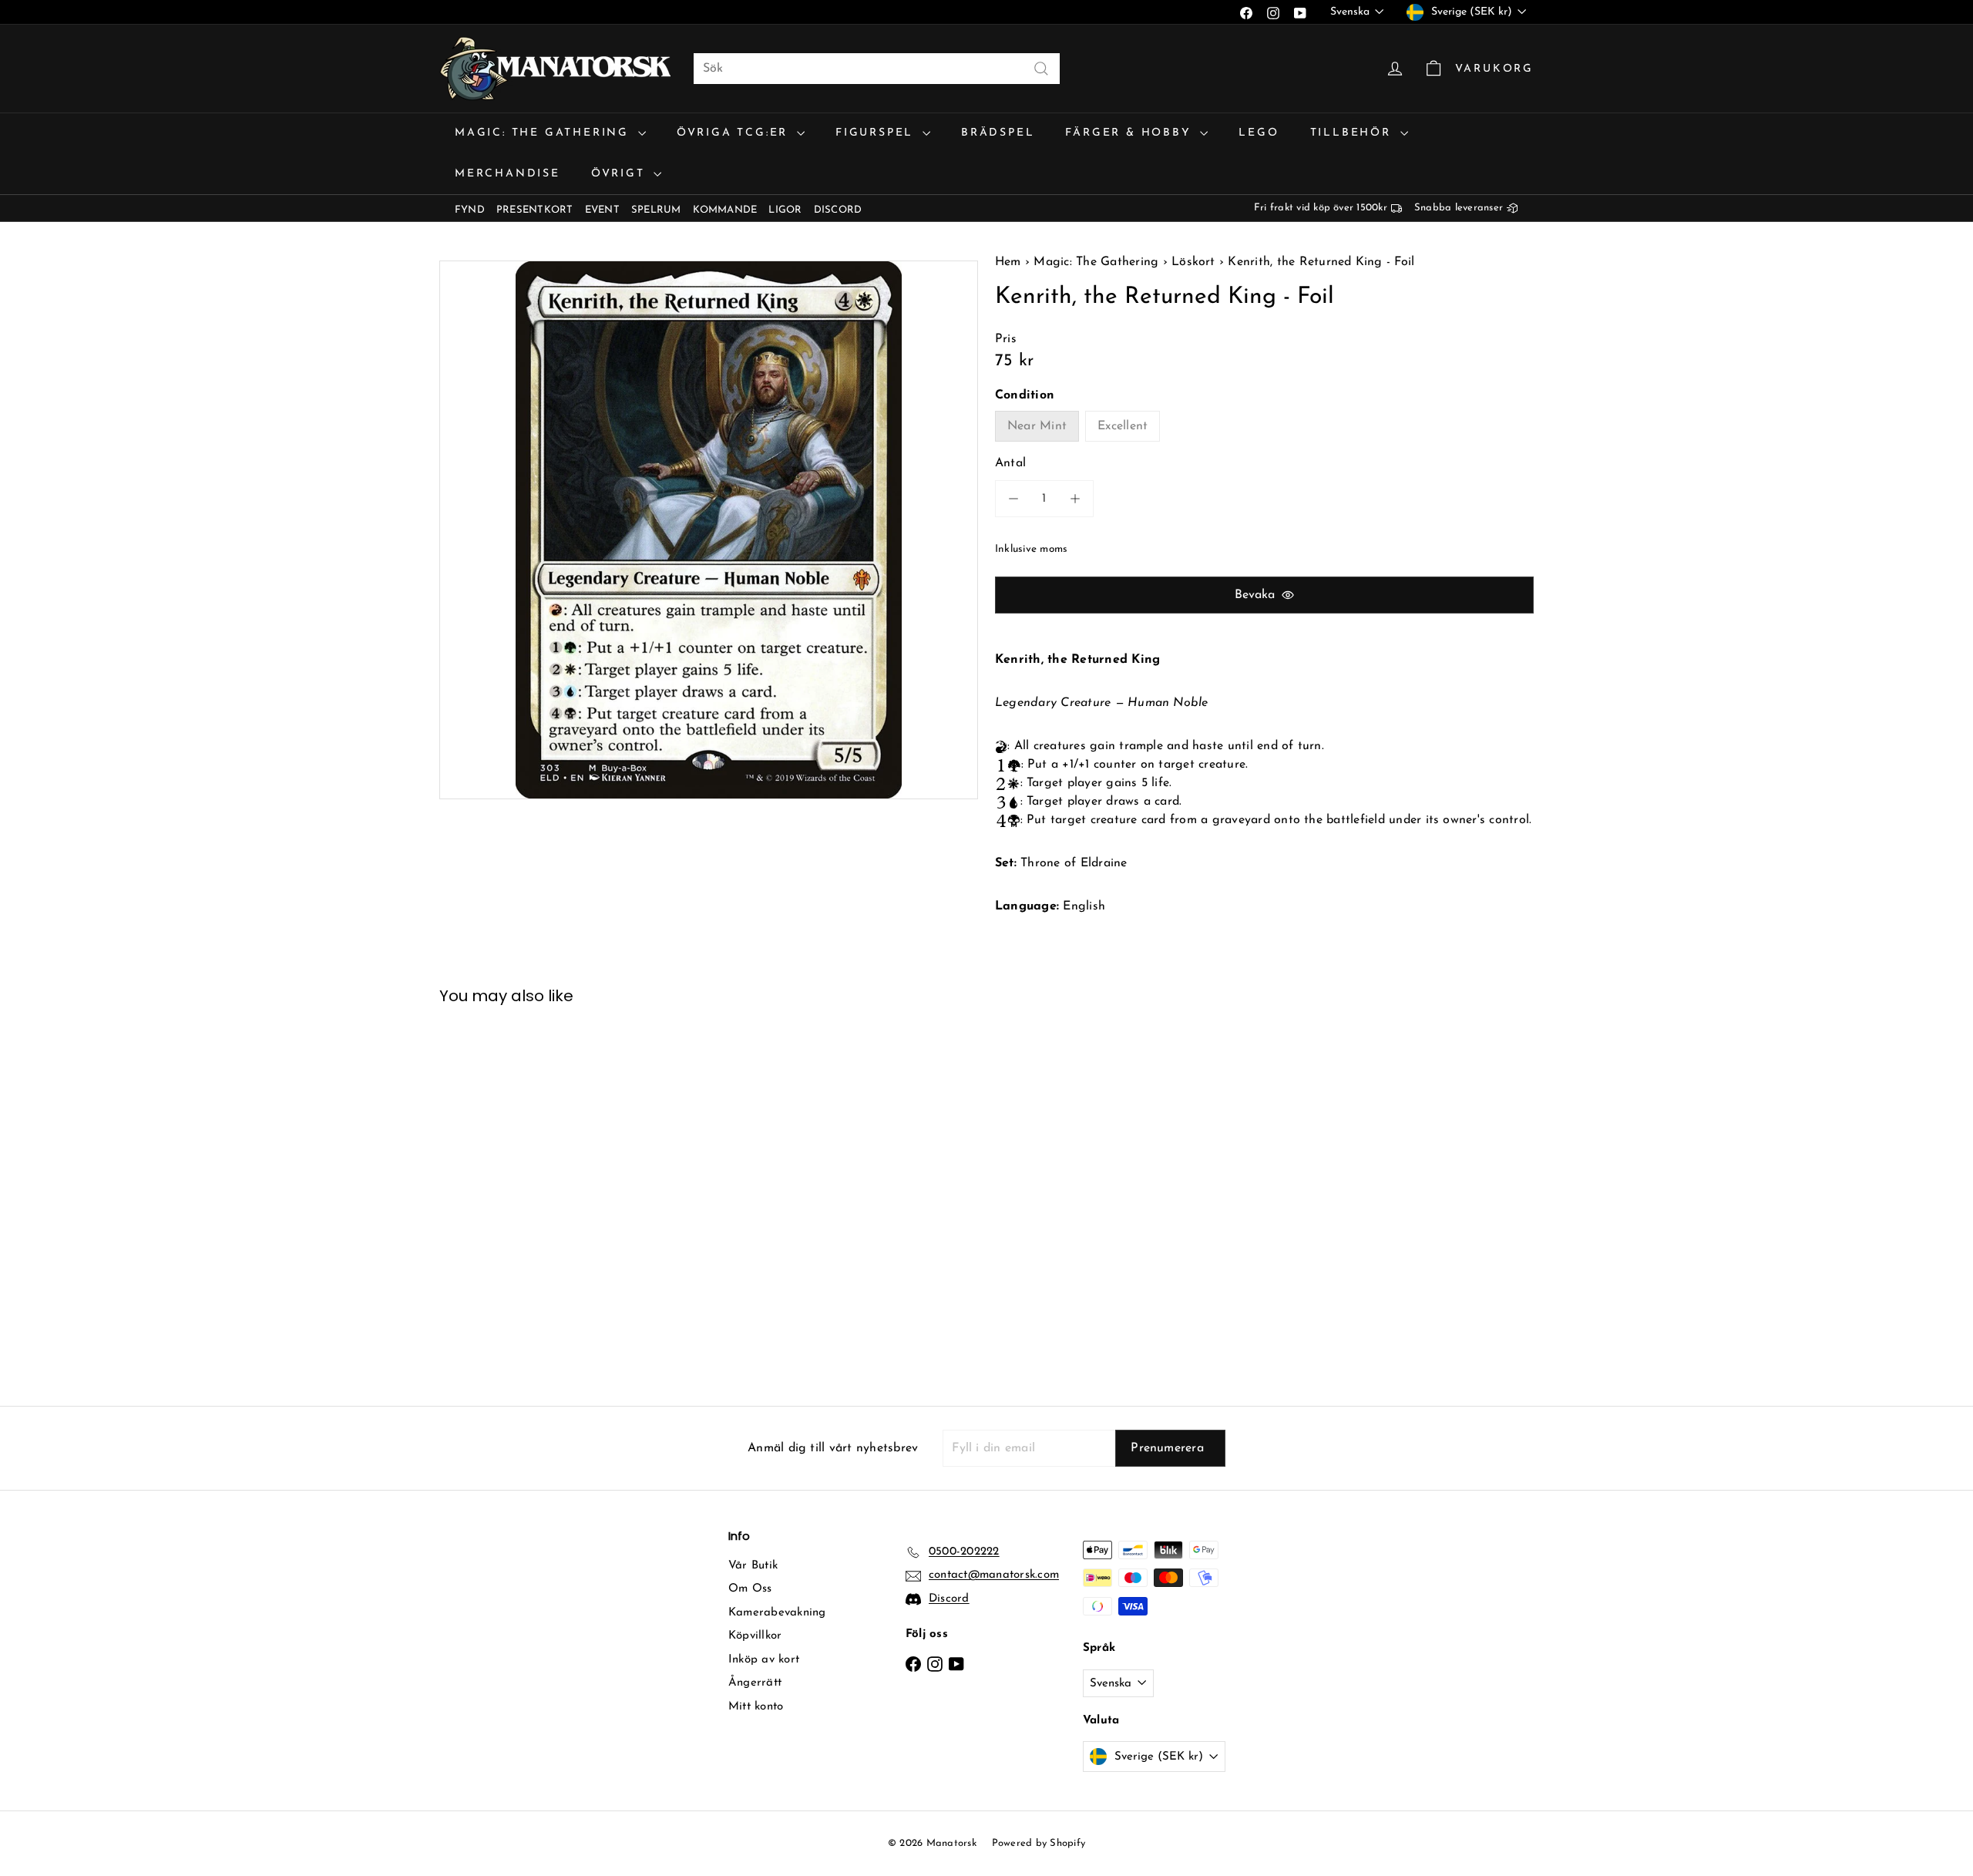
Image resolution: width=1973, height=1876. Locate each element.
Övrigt (621, 174)
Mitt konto (756, 1707)
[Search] (1041, 69)
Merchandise (508, 174)
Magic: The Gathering (545, 133)
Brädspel (998, 133)
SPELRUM (656, 210)
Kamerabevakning (777, 1613)
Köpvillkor (755, 1636)
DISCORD (838, 210)
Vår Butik (753, 1566)
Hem (1010, 262)
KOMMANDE (725, 210)
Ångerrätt (755, 1683)
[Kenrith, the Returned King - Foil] (524, 1194)
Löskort (1193, 262)
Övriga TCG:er (735, 133)
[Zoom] (709, 530)
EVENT (602, 210)
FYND (470, 210)
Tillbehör (1353, 133)
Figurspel (877, 133)
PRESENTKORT (535, 210)
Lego (1259, 133)
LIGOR (785, 210)
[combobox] (877, 69)
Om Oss (750, 1589)
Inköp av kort (764, 1660)
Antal (1010, 463)
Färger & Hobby (1131, 133)
